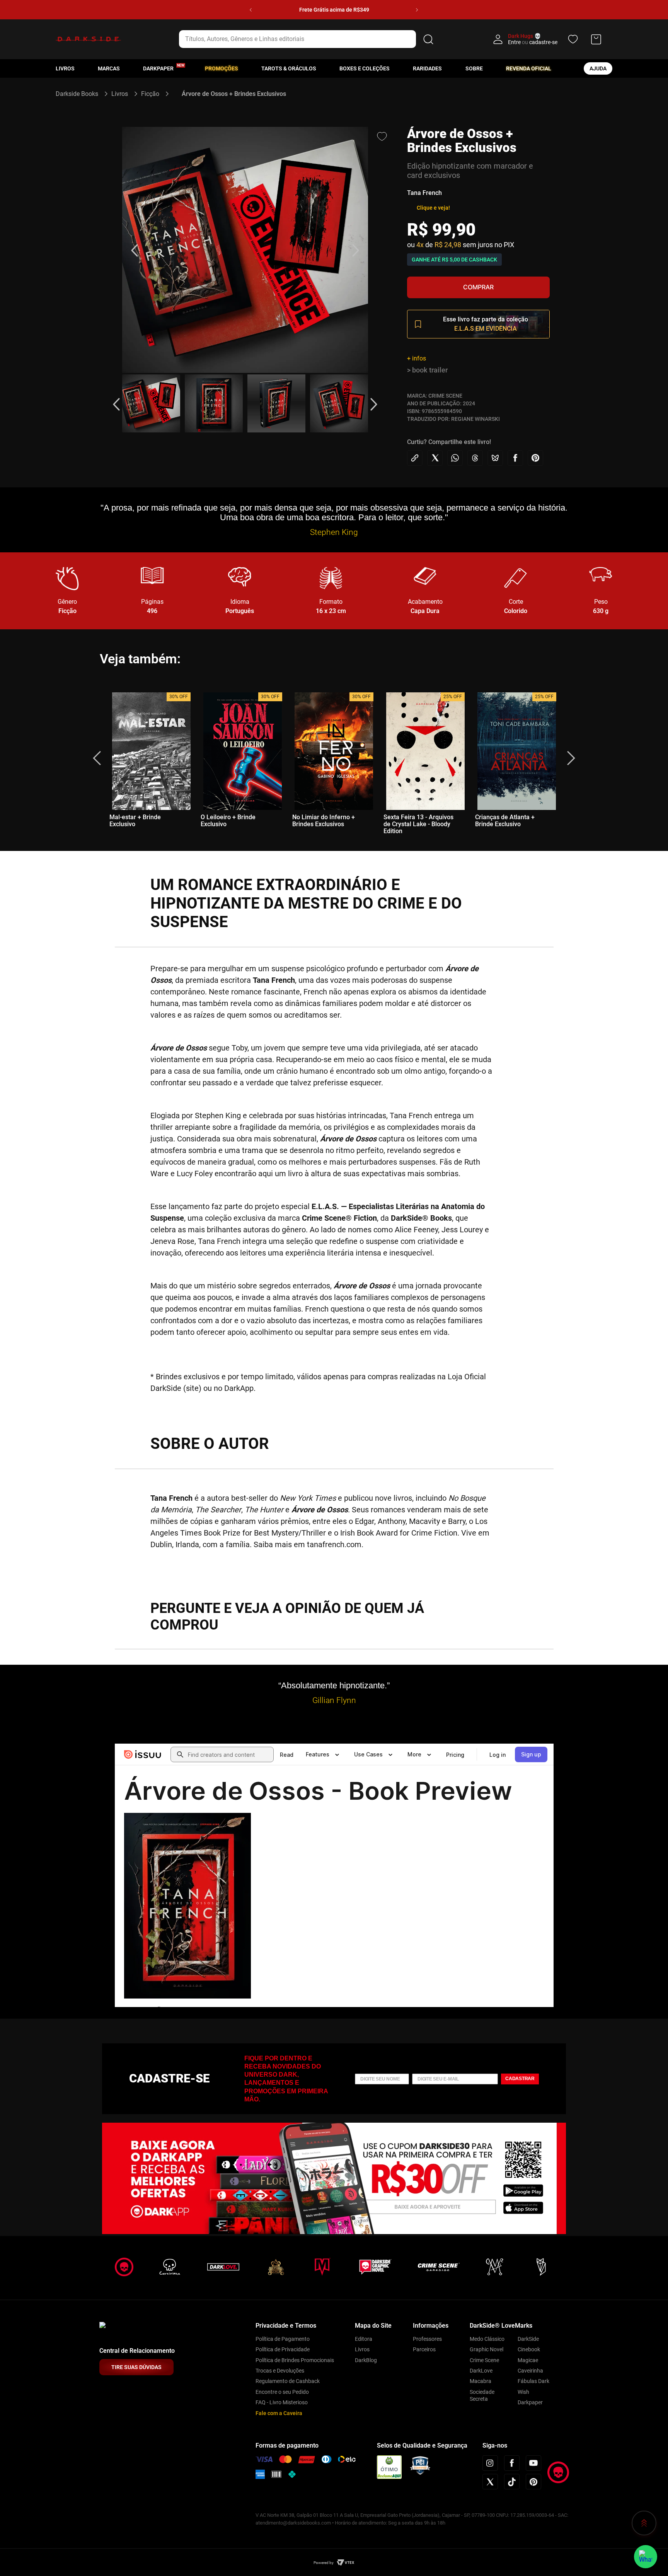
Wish (523, 2392)
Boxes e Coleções (365, 68)
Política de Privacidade (283, 2349)
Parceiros (424, 2349)
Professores (427, 2339)
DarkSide (528, 2339)
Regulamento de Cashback (288, 2381)
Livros (65, 68)
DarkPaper (158, 68)
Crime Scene (484, 2360)
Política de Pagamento (283, 2339)
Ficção (150, 94)
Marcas (109, 68)
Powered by (324, 2563)
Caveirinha (530, 2371)
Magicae (528, 2360)
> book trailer (427, 370)
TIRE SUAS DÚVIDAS (136, 2367)
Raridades (427, 68)
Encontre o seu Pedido (282, 2392)
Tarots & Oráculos (289, 68)
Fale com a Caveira (279, 2413)
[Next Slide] (417, 10)
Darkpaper (530, 2402)
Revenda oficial (529, 68)
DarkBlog (366, 2360)
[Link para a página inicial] (80, 94)
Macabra (481, 2381)
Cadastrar (520, 2079)
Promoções (222, 68)
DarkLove (481, 2371)
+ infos (417, 358)
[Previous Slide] (251, 10)
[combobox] (308, 39)
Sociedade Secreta (482, 2395)
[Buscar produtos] (428, 39)
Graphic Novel (487, 2349)
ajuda (598, 68)
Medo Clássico (487, 2339)
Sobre (474, 68)
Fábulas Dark (533, 2381)
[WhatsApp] (646, 2557)
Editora (364, 2339)
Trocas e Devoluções (280, 2371)
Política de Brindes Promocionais (295, 2360)
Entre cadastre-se (533, 42)
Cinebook (529, 2349)
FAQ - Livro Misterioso (282, 2402)
